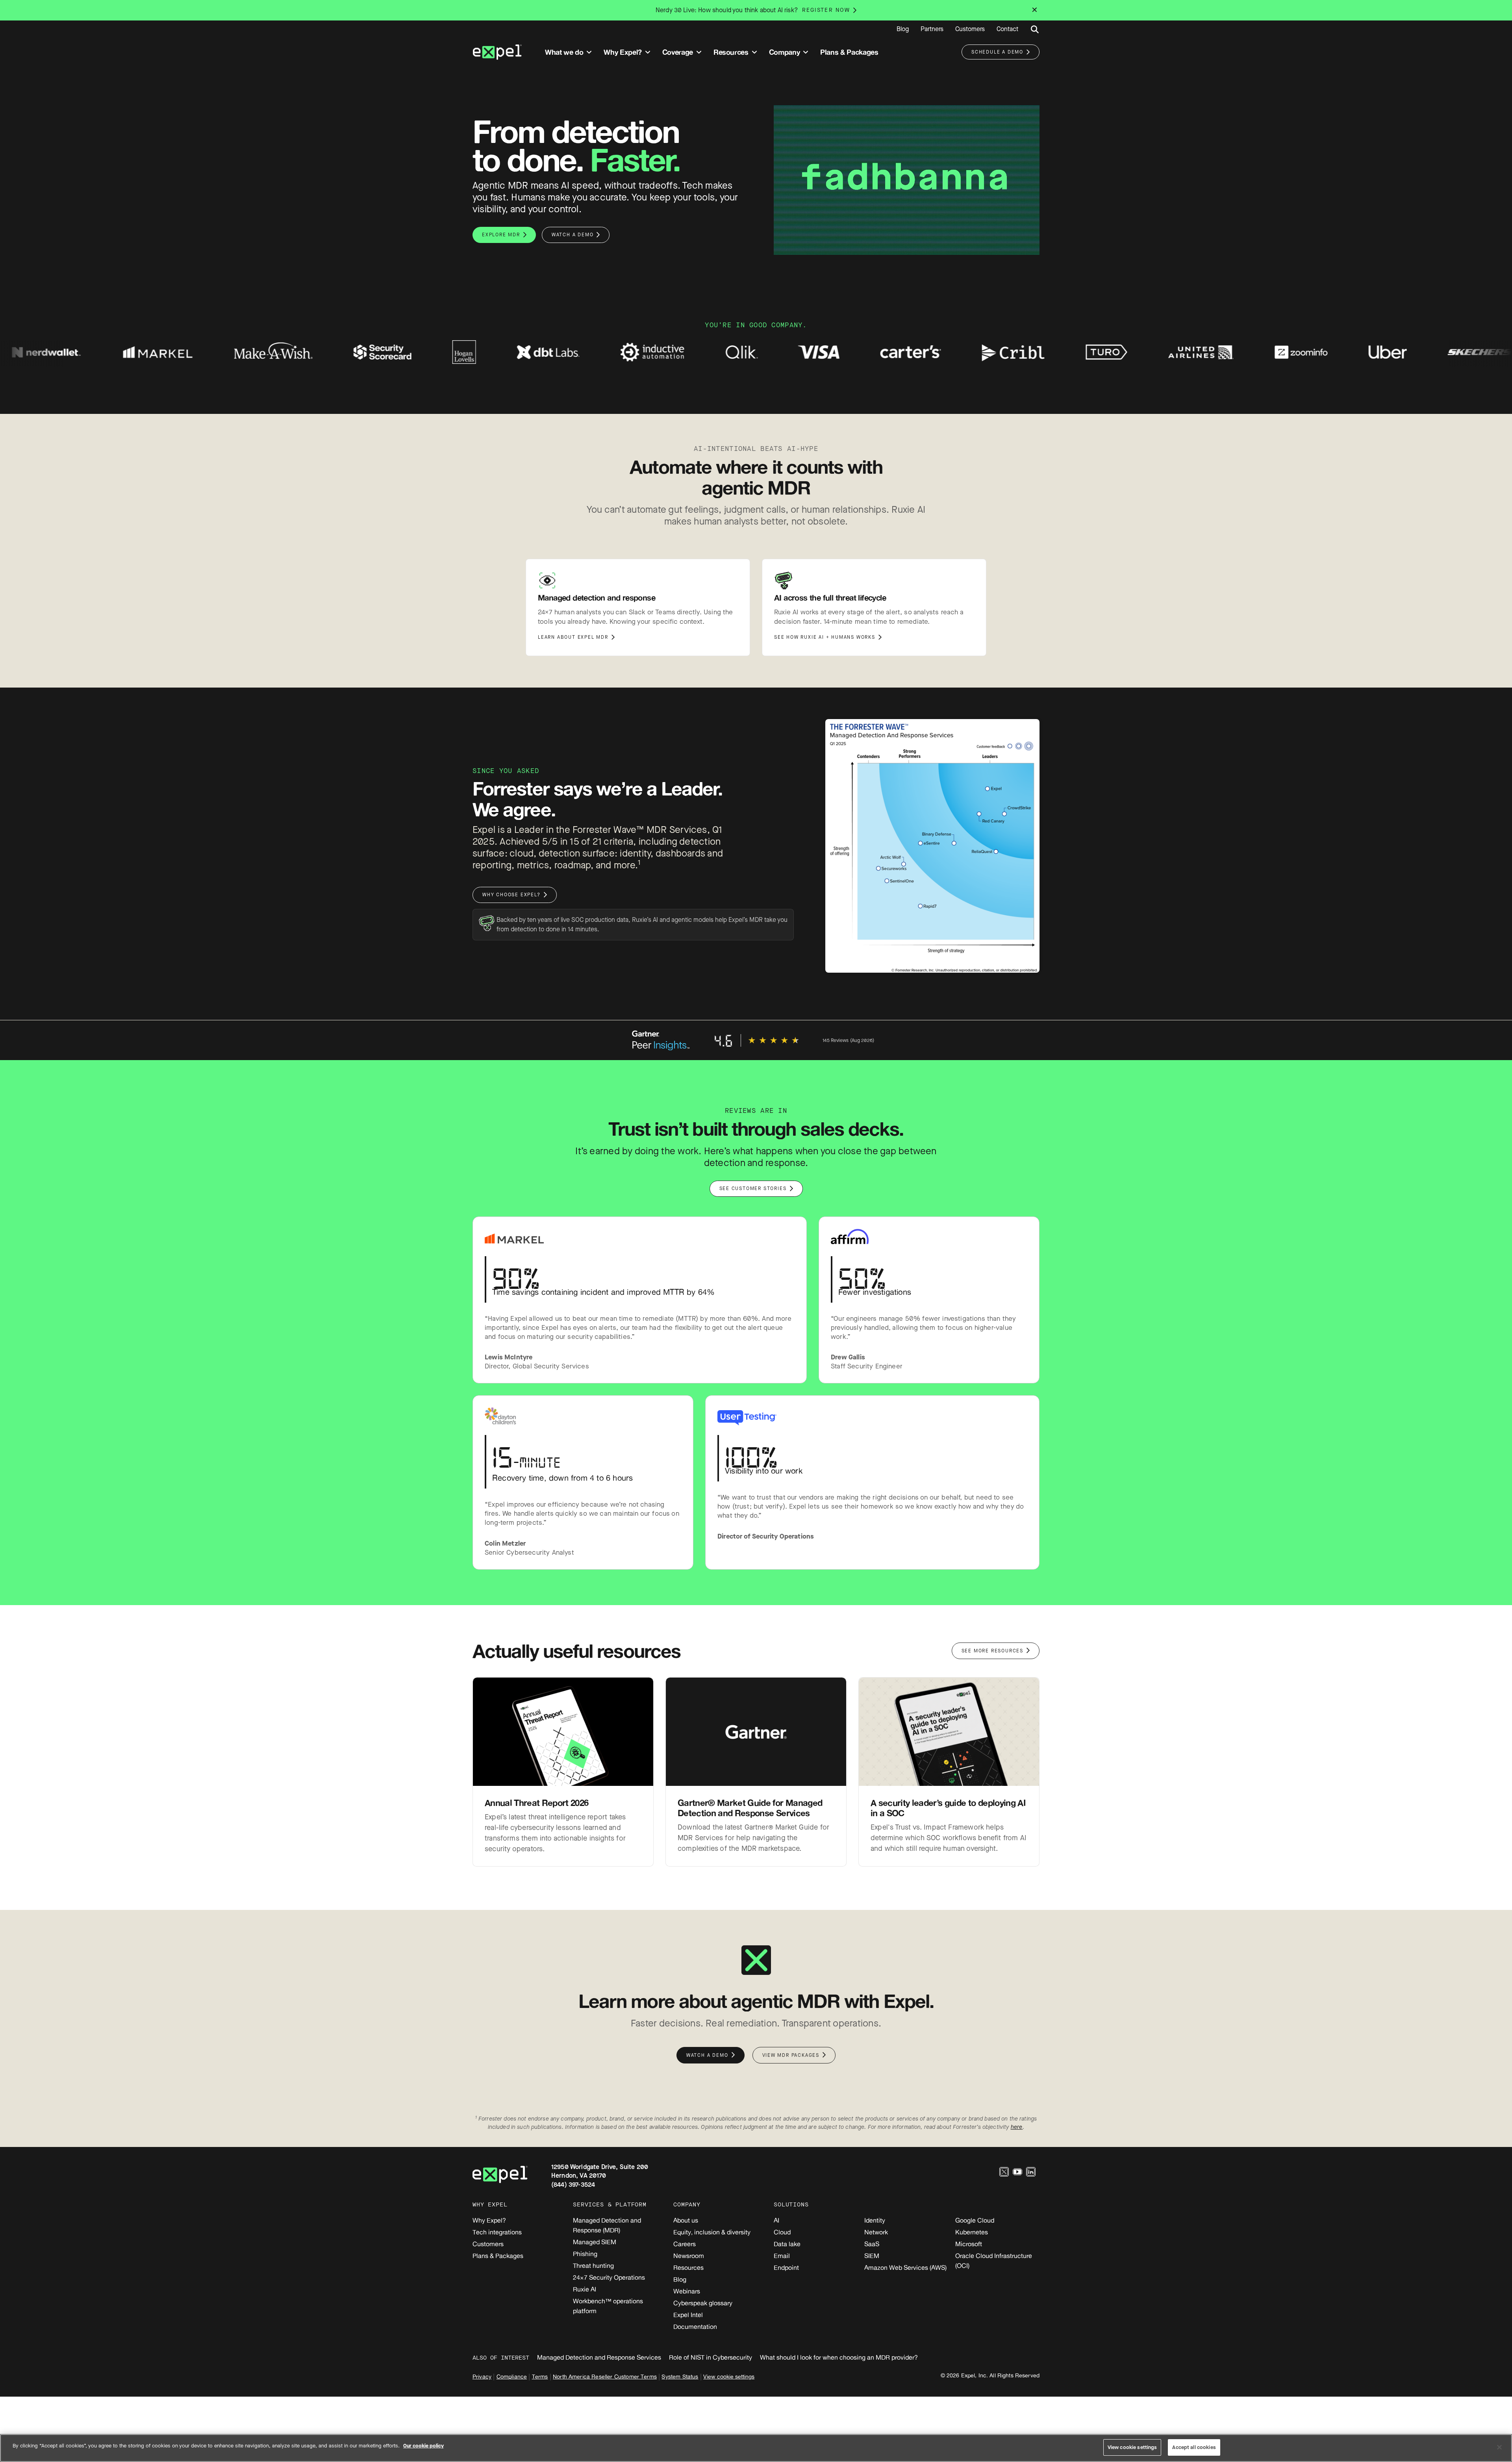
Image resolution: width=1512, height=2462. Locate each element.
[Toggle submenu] (589, 52)
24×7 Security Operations (609, 2277)
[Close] (1499, 2447)
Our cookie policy (423, 2446)
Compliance (512, 2376)
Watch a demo (573, 235)
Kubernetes (972, 2232)
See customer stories (753, 1188)
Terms (540, 2376)
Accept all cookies (1194, 2447)
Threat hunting (593, 2265)
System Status (680, 2376)
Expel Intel (688, 2315)
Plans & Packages (498, 2256)
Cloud (782, 2232)
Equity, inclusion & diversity (712, 2232)
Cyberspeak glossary (703, 2303)
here (1017, 2127)
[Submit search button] (1035, 30)
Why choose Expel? (511, 895)
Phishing (585, 2254)
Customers (970, 29)
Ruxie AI (585, 2289)
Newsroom (689, 2256)
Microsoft (969, 2244)
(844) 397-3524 (573, 2185)
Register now (826, 10)
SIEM (872, 2256)
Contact (1007, 29)
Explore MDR (501, 235)
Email (782, 2256)
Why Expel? (489, 2220)
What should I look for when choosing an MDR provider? (839, 2357)
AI (776, 2220)
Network (876, 2232)
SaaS (872, 2244)
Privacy (482, 2376)
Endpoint (786, 2267)
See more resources (992, 1651)
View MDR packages (791, 2055)
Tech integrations (497, 2232)
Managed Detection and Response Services (599, 2357)
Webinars (687, 2291)
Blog (903, 29)
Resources (688, 2267)
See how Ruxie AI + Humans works (825, 637)
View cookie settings (729, 2376)
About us (686, 2220)
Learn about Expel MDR (573, 637)
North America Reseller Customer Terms (605, 2376)
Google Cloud (975, 2220)
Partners (932, 29)
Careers (685, 2244)
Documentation (695, 2327)
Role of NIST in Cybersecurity (711, 2357)
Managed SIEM (595, 2242)
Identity (875, 2220)
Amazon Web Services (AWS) (905, 2267)
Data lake (787, 2244)
